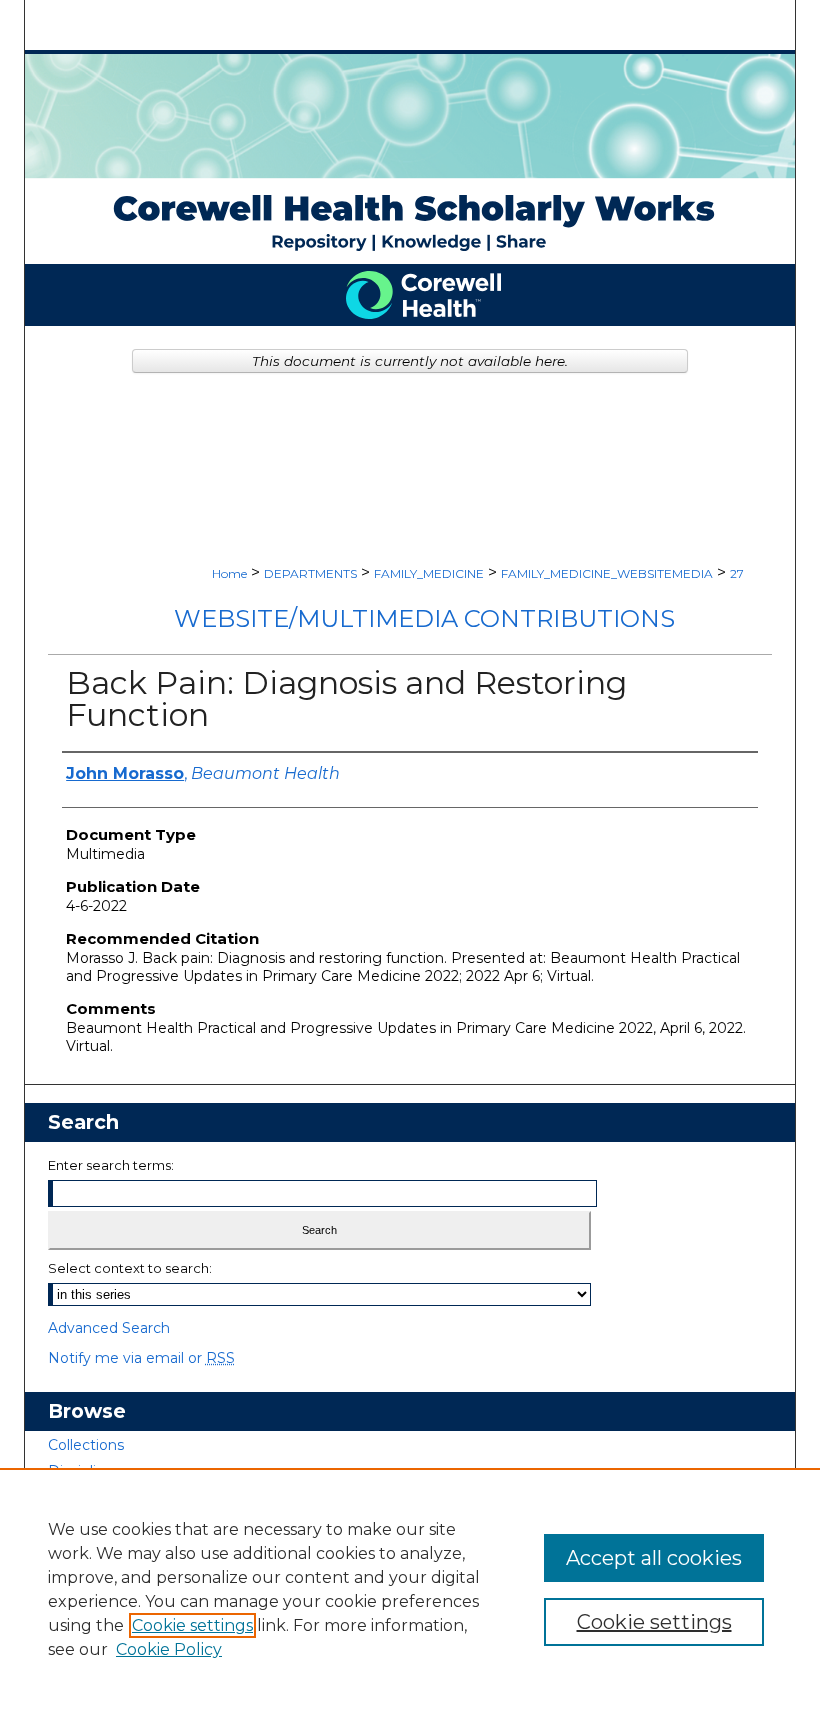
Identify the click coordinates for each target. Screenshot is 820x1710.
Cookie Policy (169, 1649)
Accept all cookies (654, 1558)
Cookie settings (192, 1625)
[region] (410, 1589)
